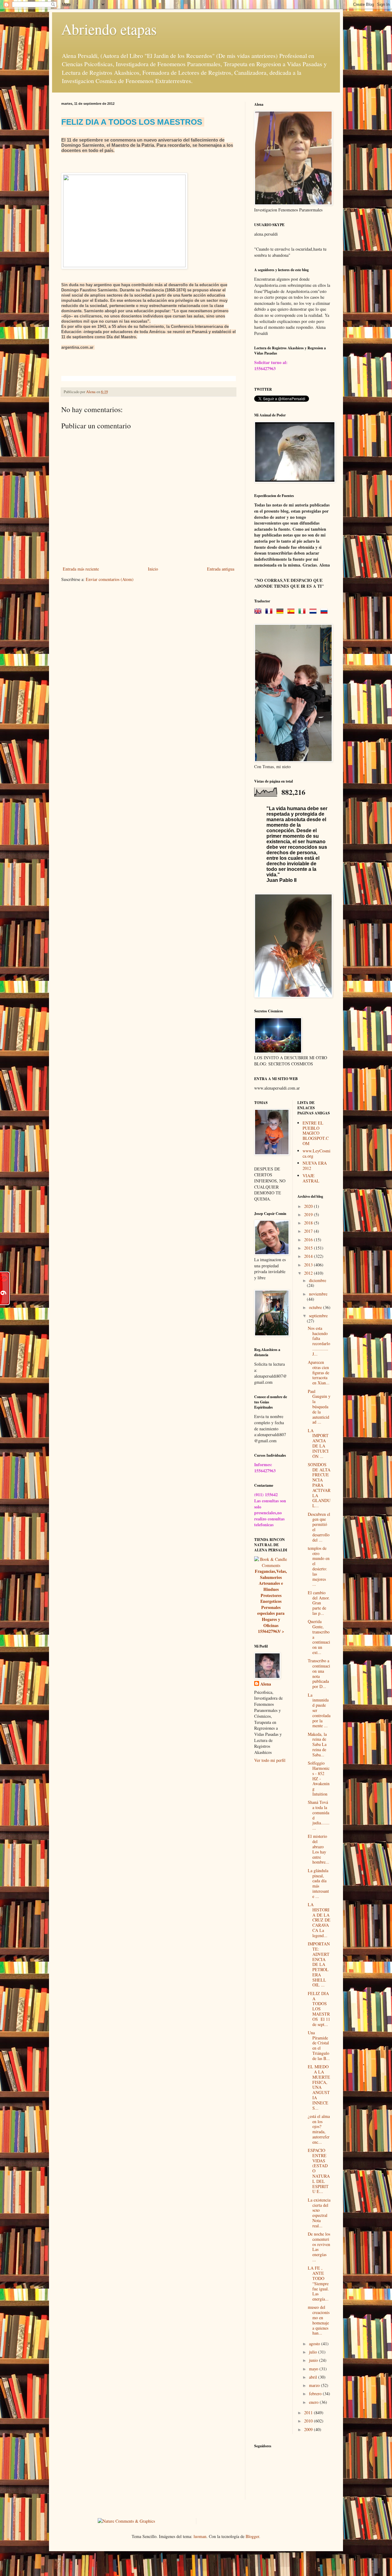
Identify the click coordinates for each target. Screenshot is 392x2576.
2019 (309, 1214)
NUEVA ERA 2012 (315, 1166)
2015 (309, 1248)
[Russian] (325, 611)
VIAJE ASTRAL (311, 1178)
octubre (316, 1307)
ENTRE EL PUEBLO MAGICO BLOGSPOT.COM (316, 1133)
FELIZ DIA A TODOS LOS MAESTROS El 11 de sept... (319, 2009)
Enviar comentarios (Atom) (110, 579)
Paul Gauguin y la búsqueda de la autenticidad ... (319, 1407)
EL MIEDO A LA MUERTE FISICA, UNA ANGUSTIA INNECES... (319, 2087)
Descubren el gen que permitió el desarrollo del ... (319, 1527)
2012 (309, 1273)
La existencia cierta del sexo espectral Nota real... (319, 2213)
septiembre (318, 1316)
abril (314, 2377)
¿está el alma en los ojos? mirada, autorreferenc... (319, 2129)
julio (314, 2352)
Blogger (252, 2536)
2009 (309, 2429)
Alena (266, 1684)
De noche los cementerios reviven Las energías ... (319, 2247)
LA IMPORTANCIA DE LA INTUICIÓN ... (318, 1443)
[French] (270, 611)
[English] (259, 611)
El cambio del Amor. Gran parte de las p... (319, 1603)
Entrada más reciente (81, 569)
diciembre (318, 1280)
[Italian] (303, 611)
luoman (200, 2536)
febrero (316, 2394)
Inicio (153, 569)
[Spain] (292, 611)
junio (314, 2360)
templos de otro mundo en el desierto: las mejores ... (319, 1566)
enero (314, 2402)
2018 (309, 1223)
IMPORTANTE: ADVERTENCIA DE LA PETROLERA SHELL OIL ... (319, 1964)
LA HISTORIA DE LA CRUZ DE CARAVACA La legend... (319, 1920)
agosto (315, 2344)
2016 (309, 1240)
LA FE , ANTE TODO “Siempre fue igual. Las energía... (318, 2283)
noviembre (318, 1294)
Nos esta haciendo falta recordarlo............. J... (319, 1341)
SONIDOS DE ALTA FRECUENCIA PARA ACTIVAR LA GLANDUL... (319, 1485)
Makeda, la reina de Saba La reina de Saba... (317, 1744)
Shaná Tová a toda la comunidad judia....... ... (319, 1815)
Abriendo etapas (109, 29)
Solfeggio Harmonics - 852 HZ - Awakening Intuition (319, 1778)
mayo (314, 2369)
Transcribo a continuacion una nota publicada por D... (319, 1673)
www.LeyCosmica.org (317, 1153)
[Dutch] (314, 611)
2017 (309, 1231)
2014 (309, 1256)
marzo (315, 2385)
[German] (281, 611)
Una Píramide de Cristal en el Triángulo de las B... (319, 2045)
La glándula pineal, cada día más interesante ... (318, 1883)
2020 (309, 1206)
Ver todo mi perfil (270, 1760)
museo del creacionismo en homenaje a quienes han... (319, 2320)
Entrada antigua (221, 569)
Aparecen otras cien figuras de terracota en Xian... (319, 1372)
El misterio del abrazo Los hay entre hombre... (318, 1849)
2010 (309, 2421)
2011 (309, 2413)
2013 (309, 1265)
